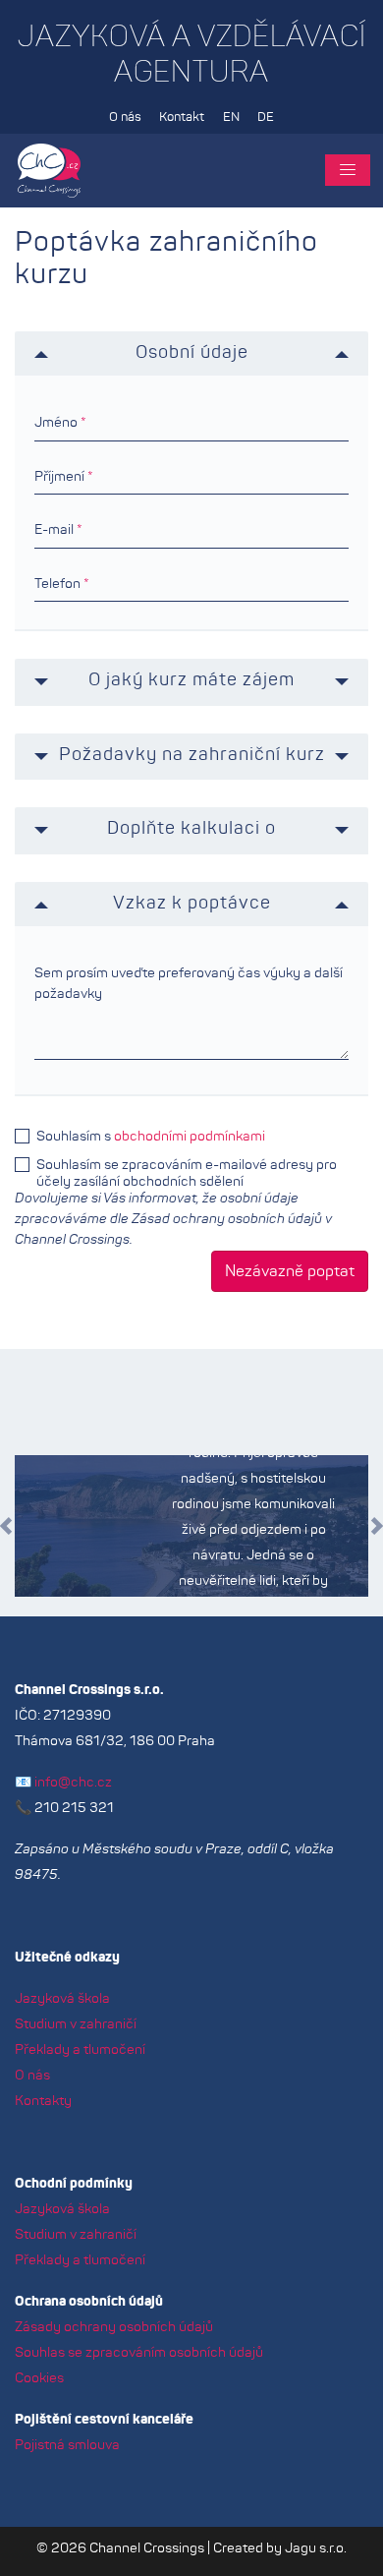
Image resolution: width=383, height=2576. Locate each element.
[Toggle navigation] (348, 170)
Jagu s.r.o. (316, 2548)
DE (266, 117)
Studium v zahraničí (76, 2024)
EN (231, 117)
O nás (125, 117)
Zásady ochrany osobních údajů (114, 2327)
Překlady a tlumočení (80, 2050)
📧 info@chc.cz (63, 1783)
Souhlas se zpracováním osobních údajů (139, 2353)
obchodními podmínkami (190, 1137)
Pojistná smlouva (67, 2445)
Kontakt (182, 117)
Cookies (39, 2378)
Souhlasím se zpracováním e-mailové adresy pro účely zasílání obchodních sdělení (187, 1165)
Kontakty (43, 2101)
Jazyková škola (62, 1999)
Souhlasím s (151, 1137)
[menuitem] (125, 118)
